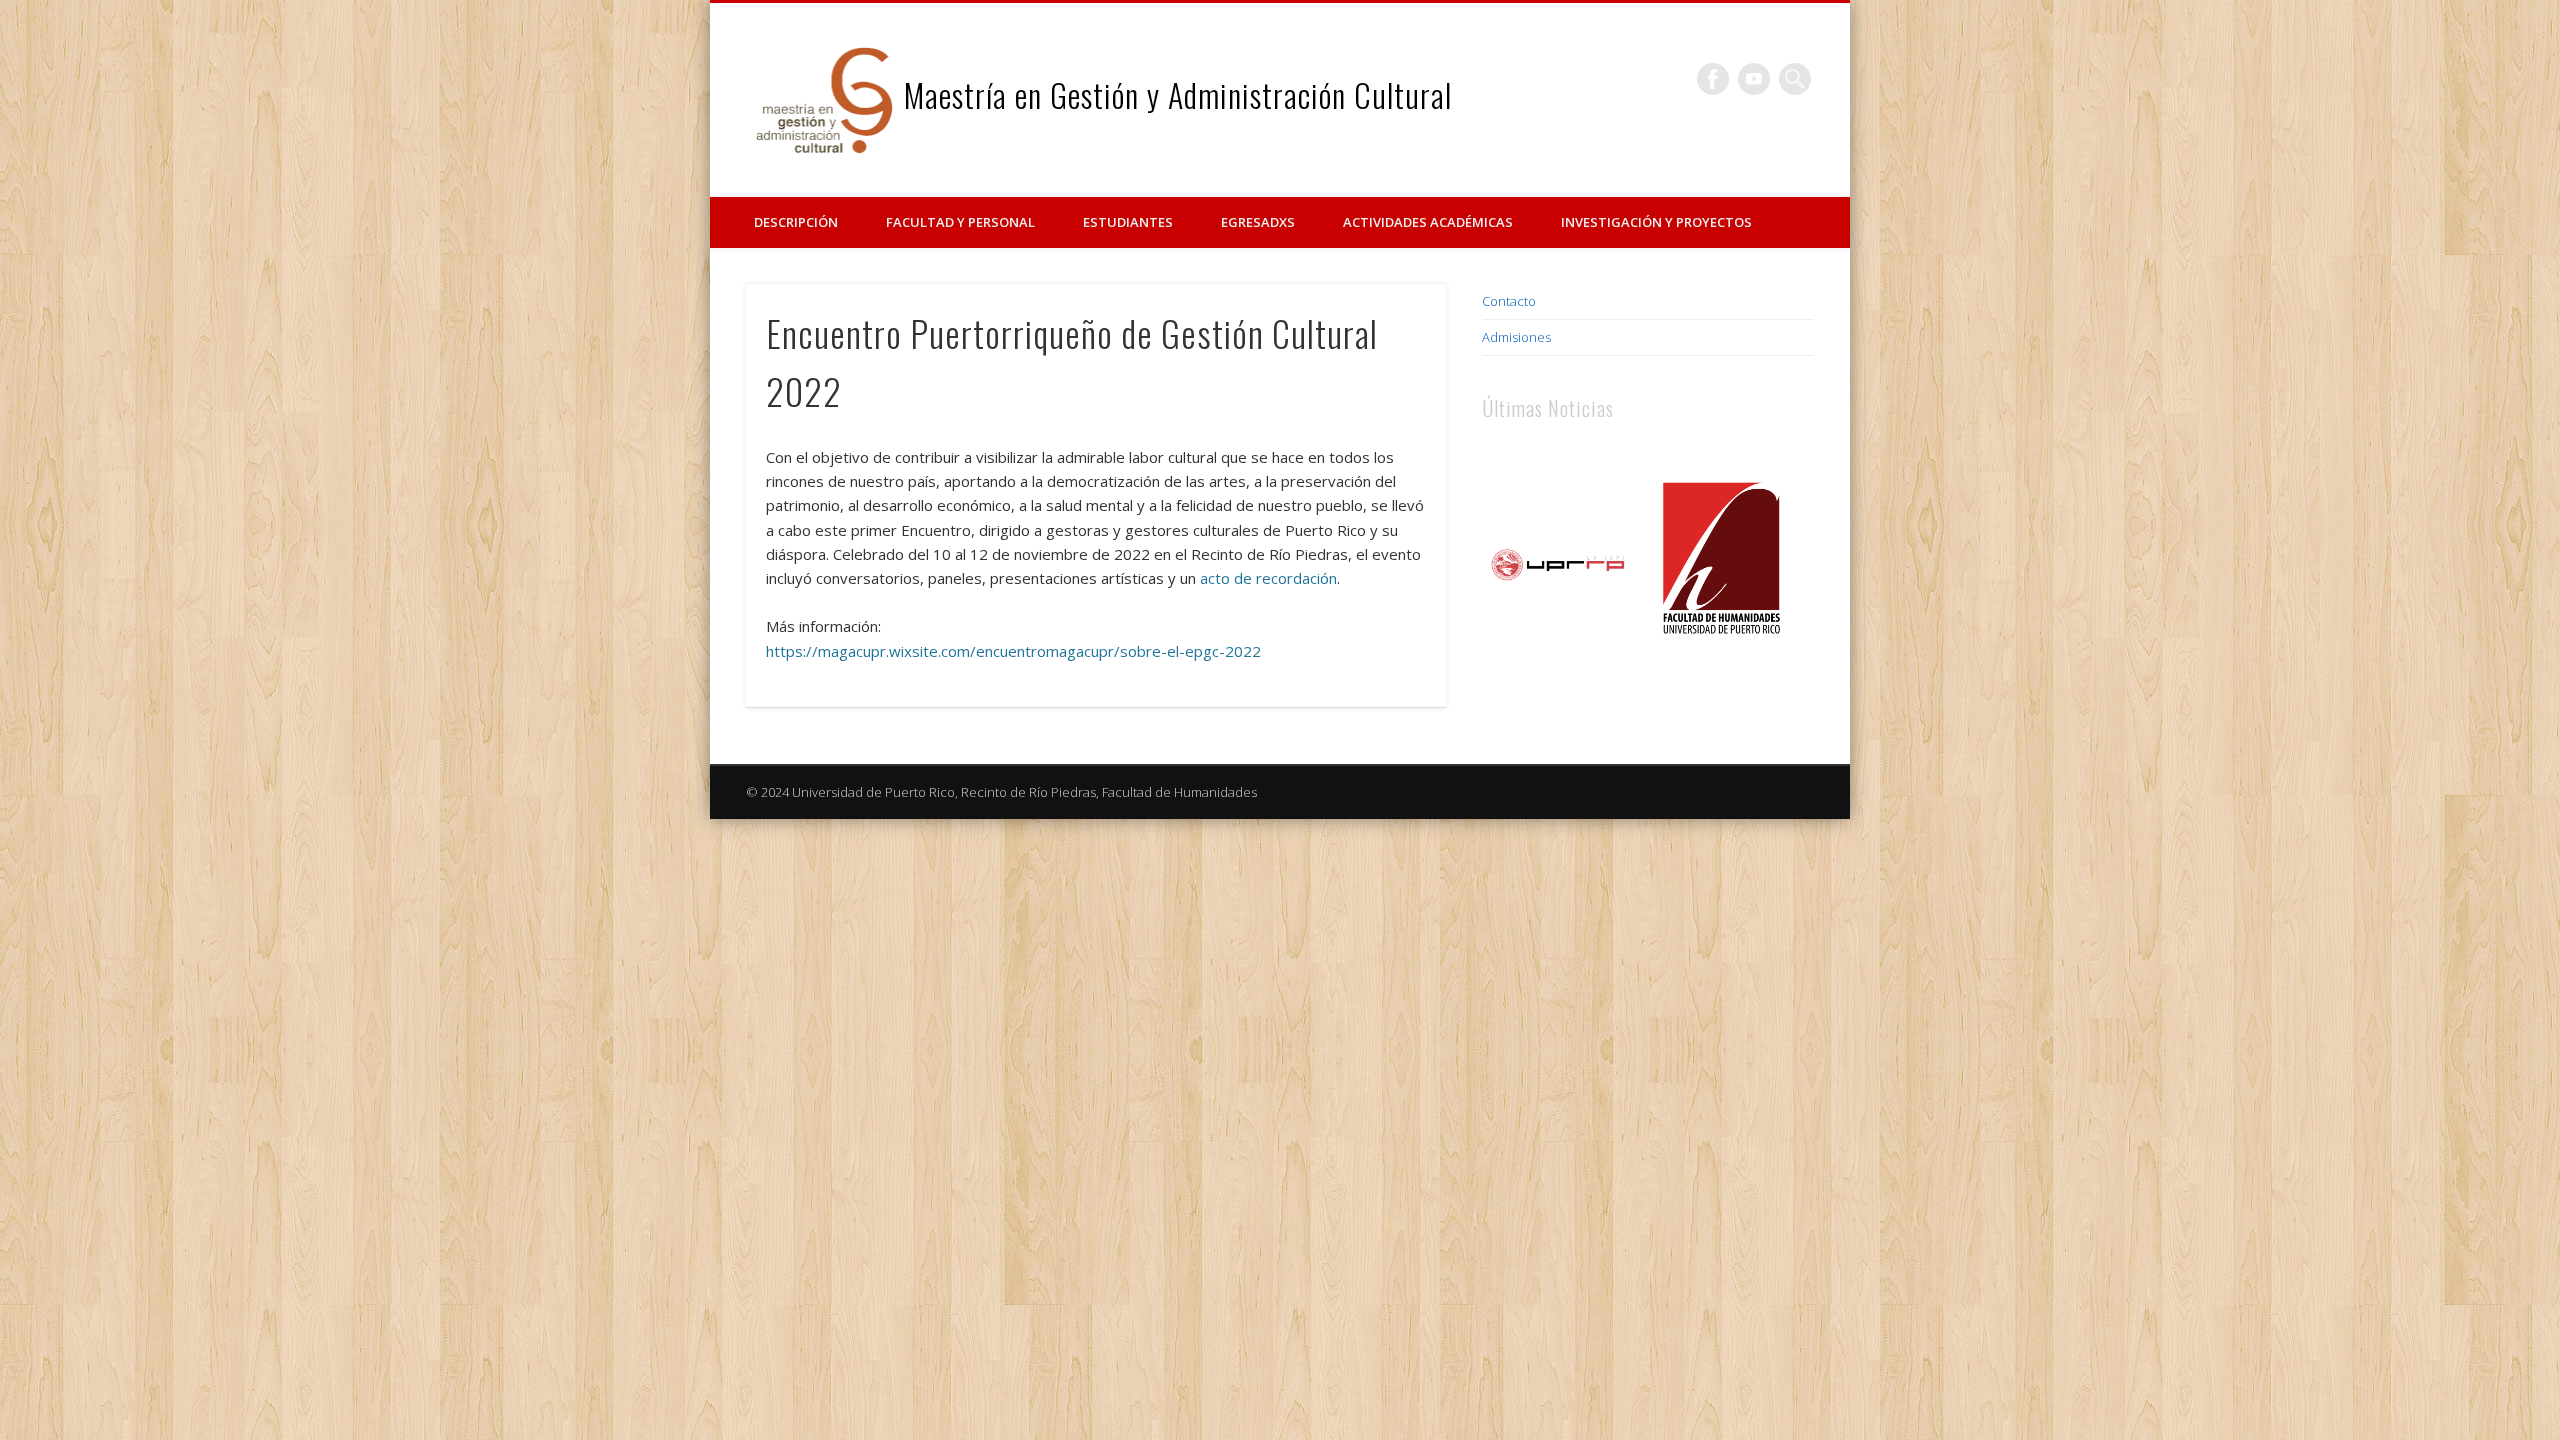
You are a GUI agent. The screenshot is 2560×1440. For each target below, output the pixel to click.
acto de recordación (1268, 578)
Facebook (1713, 79)
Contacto (1509, 301)
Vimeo (1754, 79)
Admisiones (1516, 337)
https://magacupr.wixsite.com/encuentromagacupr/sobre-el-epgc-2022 (1013, 651)
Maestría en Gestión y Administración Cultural (1178, 94)
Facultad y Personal (960, 222)
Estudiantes (1128, 222)
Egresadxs (1258, 222)
